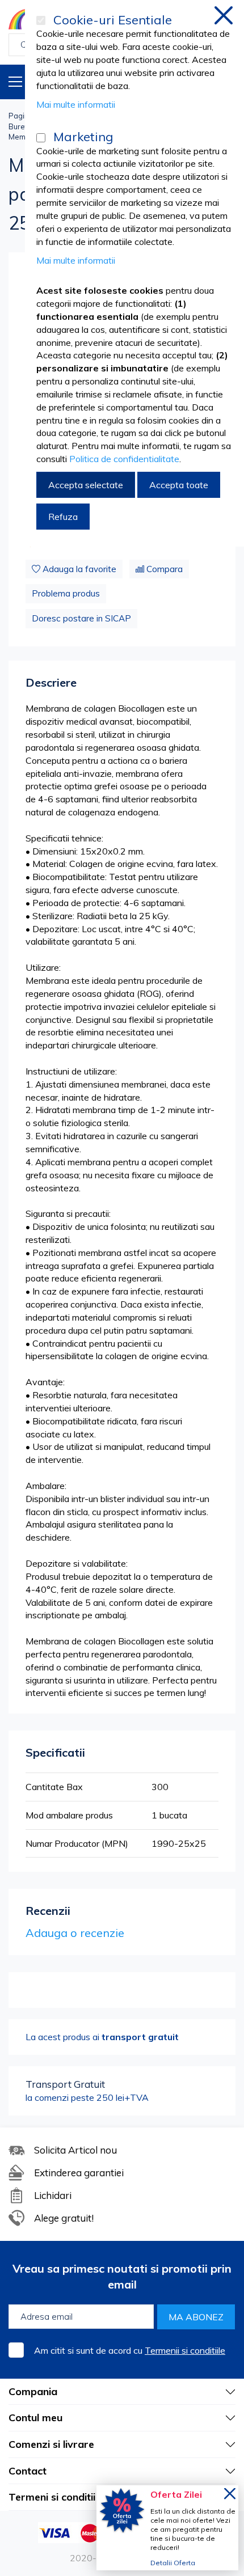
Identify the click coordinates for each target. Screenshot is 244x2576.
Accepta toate (179, 485)
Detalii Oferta (173, 2563)
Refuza (63, 517)
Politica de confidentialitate (124, 459)
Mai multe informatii (76, 104)
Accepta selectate (86, 485)
